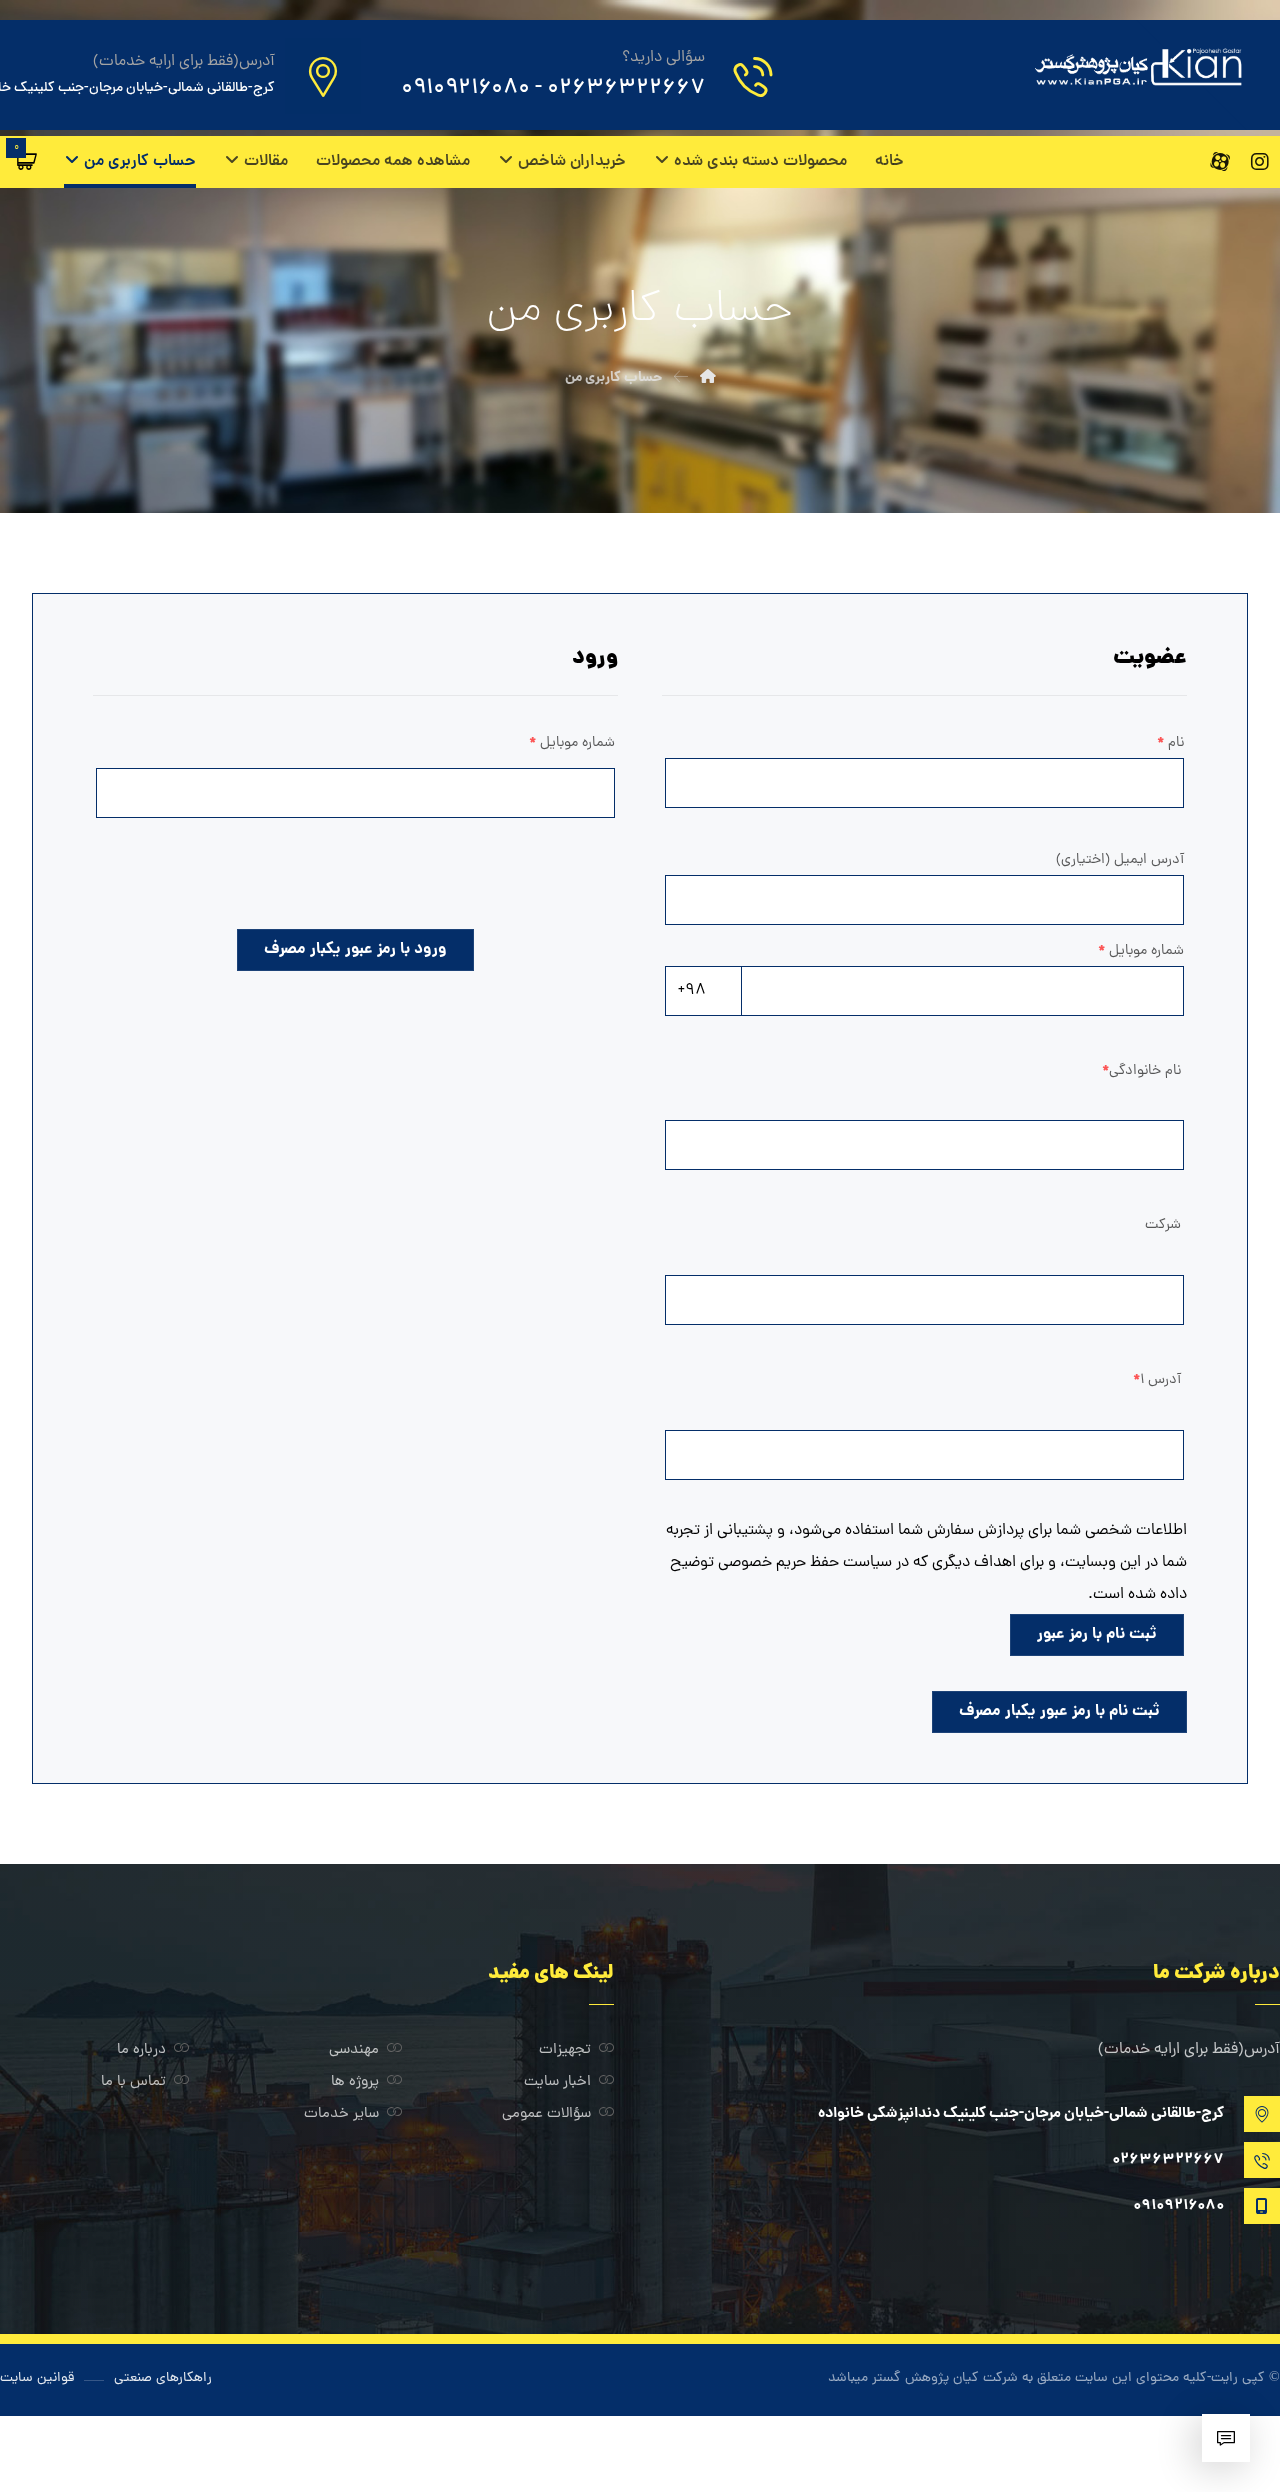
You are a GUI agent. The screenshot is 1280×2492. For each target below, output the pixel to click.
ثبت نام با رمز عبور (1097, 1634)
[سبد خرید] (27, 161)
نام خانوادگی (1141, 1071)
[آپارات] (1220, 162)
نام (1170, 743)
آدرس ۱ (1157, 1380)
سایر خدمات (341, 2114)
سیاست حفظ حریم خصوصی (805, 1563)
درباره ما (141, 2050)
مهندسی (354, 2050)
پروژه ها (355, 2082)
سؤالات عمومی (546, 2114)
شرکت (1163, 1225)
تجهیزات (565, 2050)
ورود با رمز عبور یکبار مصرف (355, 949)
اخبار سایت (557, 2082)
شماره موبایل (572, 743)
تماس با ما (133, 2082)
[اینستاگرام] (1260, 162)
